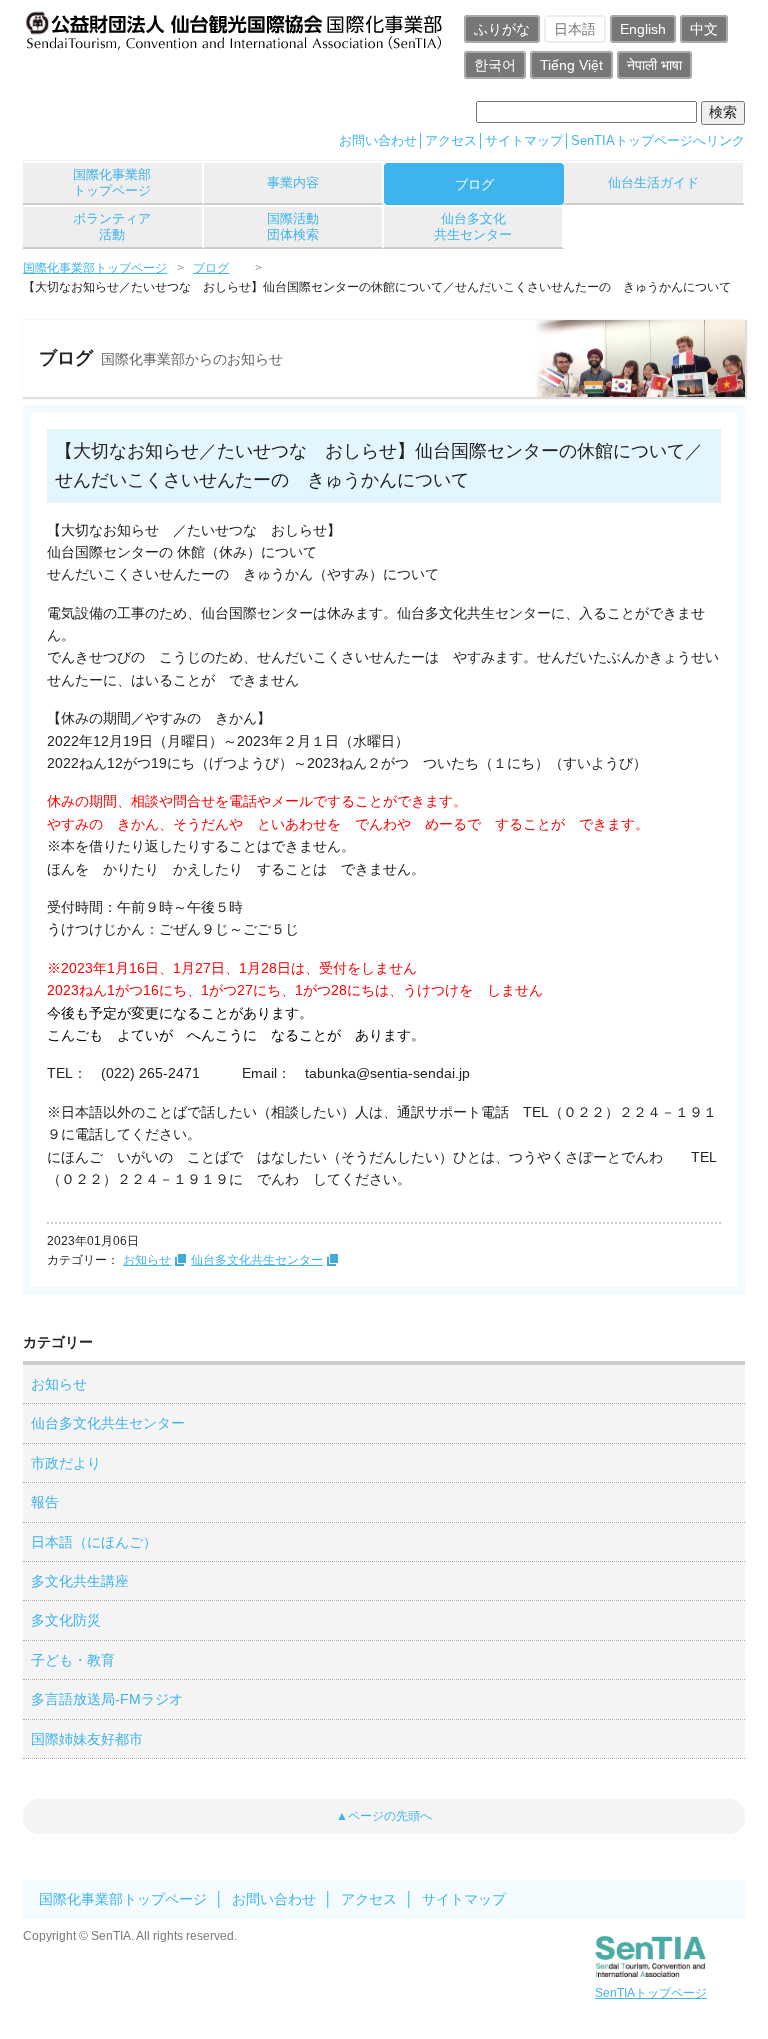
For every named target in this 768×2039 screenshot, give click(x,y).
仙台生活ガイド (653, 182)
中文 (704, 29)
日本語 (575, 29)
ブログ (474, 184)
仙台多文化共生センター (473, 226)
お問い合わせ (378, 140)
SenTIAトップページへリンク (658, 140)
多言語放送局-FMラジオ (107, 1699)
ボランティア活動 (112, 226)
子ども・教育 (73, 1660)
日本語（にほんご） (94, 1542)
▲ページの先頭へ (384, 1816)
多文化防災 (66, 1620)
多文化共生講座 (80, 1581)
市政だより (66, 1463)
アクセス (451, 140)
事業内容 (293, 182)
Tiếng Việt (571, 65)
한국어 (495, 65)
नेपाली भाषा (654, 65)
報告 (45, 1502)
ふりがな (502, 29)
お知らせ (147, 1260)
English (643, 29)
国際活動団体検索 (293, 226)
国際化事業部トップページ (112, 182)
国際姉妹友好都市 (87, 1739)
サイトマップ (524, 140)
